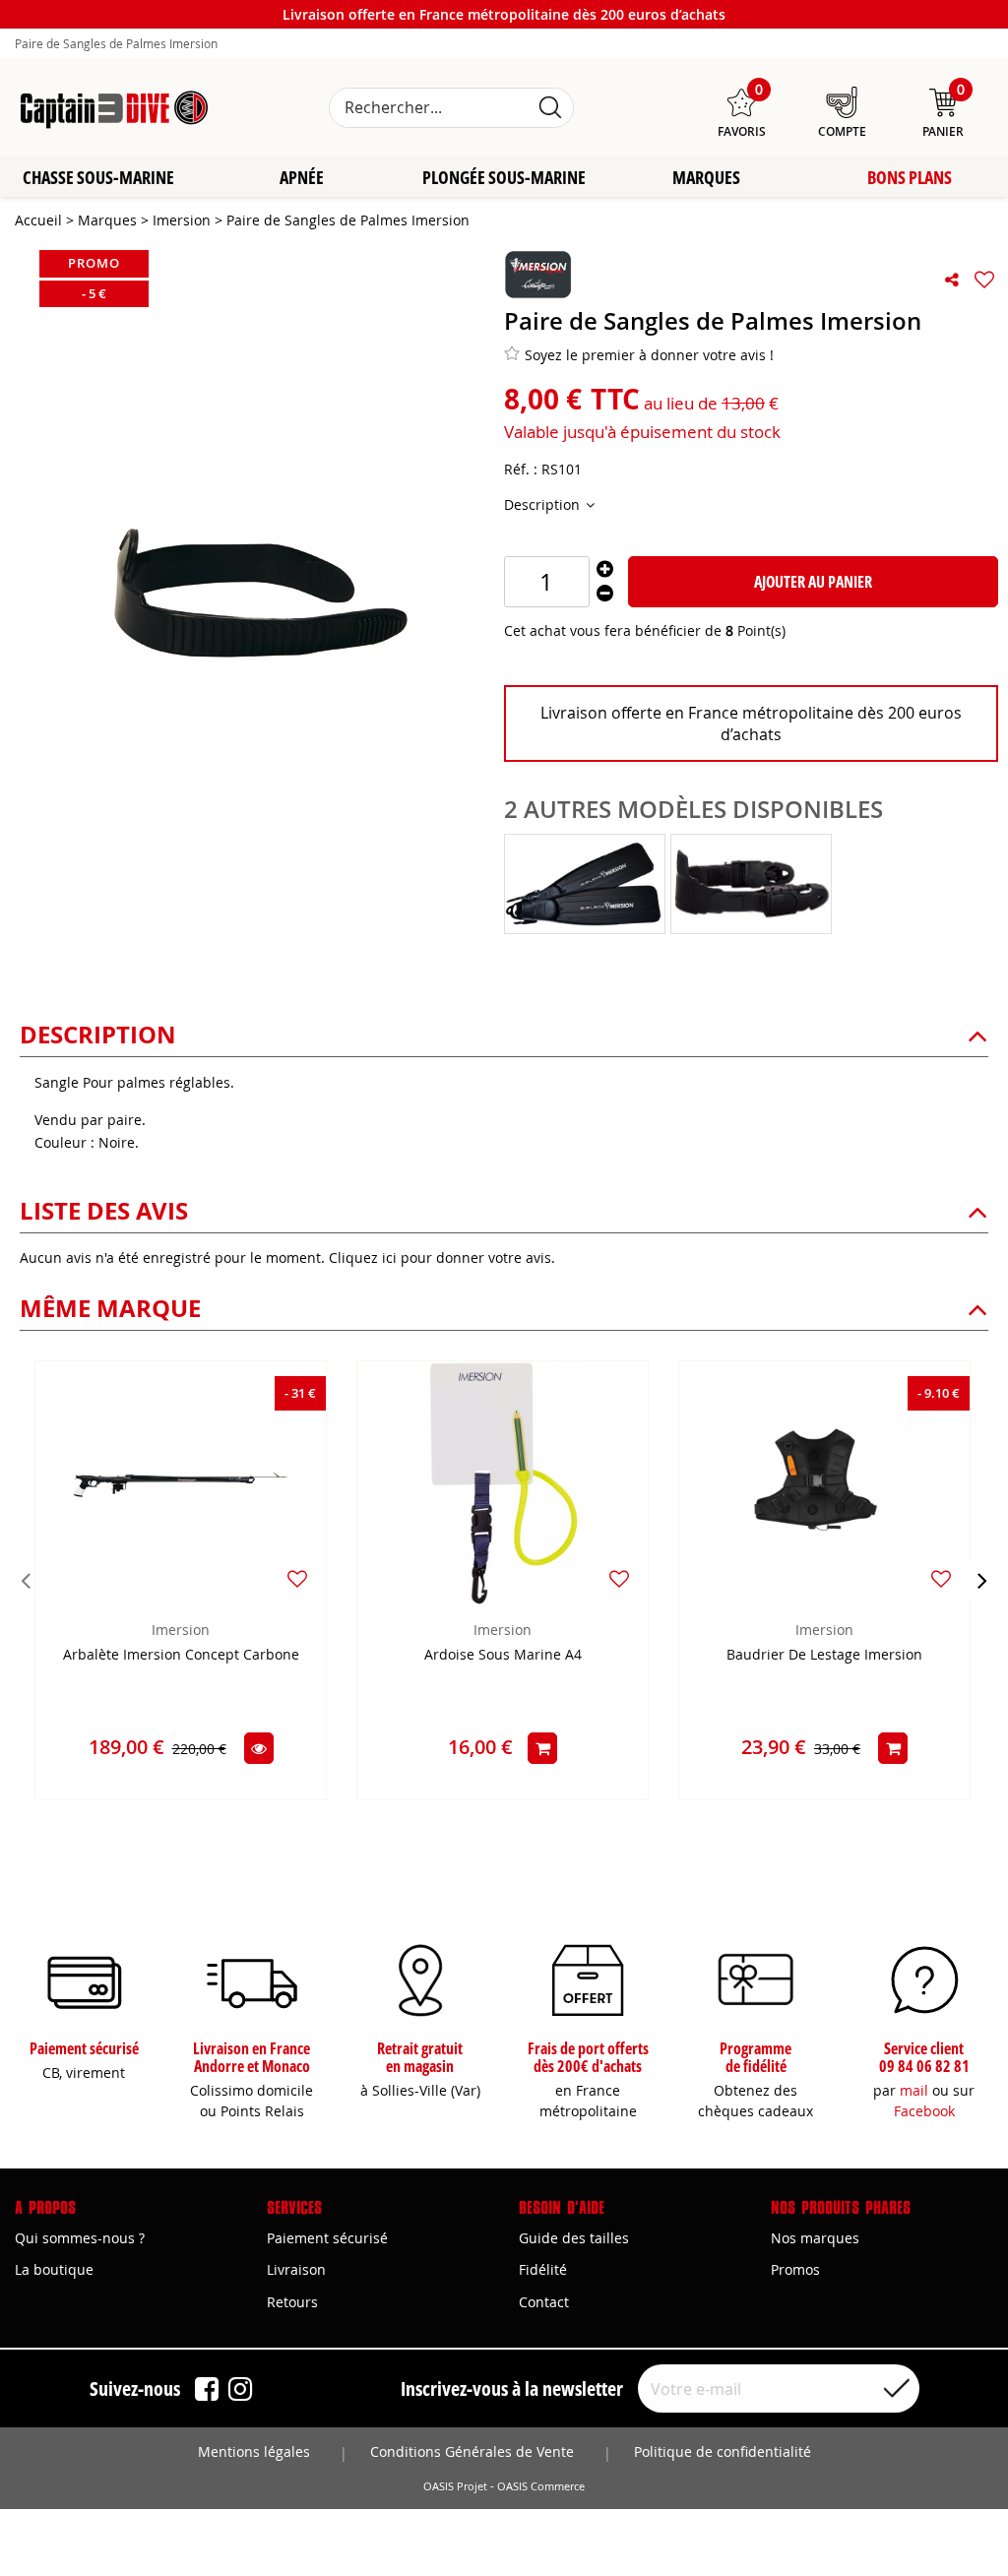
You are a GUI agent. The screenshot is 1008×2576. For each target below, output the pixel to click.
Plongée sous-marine (504, 177)
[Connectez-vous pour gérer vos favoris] (984, 280)
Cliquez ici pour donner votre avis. (442, 1257)
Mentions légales (254, 2451)
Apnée (302, 177)
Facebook (924, 2111)
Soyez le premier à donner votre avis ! (649, 355)
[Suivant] (982, 1580)
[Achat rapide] (542, 1748)
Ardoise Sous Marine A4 (503, 1655)
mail (914, 2090)
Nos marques (815, 2238)
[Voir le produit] (259, 1748)
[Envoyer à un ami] (952, 280)
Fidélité (543, 2269)
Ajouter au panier (813, 582)
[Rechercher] (550, 108)
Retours (292, 2302)
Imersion (181, 1630)
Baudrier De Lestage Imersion (824, 1655)
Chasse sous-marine (98, 177)
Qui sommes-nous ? (80, 2238)
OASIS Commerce (541, 2486)
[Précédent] (26, 1580)
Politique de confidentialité (723, 2451)
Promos (795, 2269)
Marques (706, 177)
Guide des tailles (574, 2238)
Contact (544, 2302)
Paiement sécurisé (327, 2238)
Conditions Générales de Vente (472, 2451)
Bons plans (910, 177)
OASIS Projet (455, 2486)
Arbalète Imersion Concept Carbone (181, 1655)
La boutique (54, 2269)
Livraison (296, 2269)
